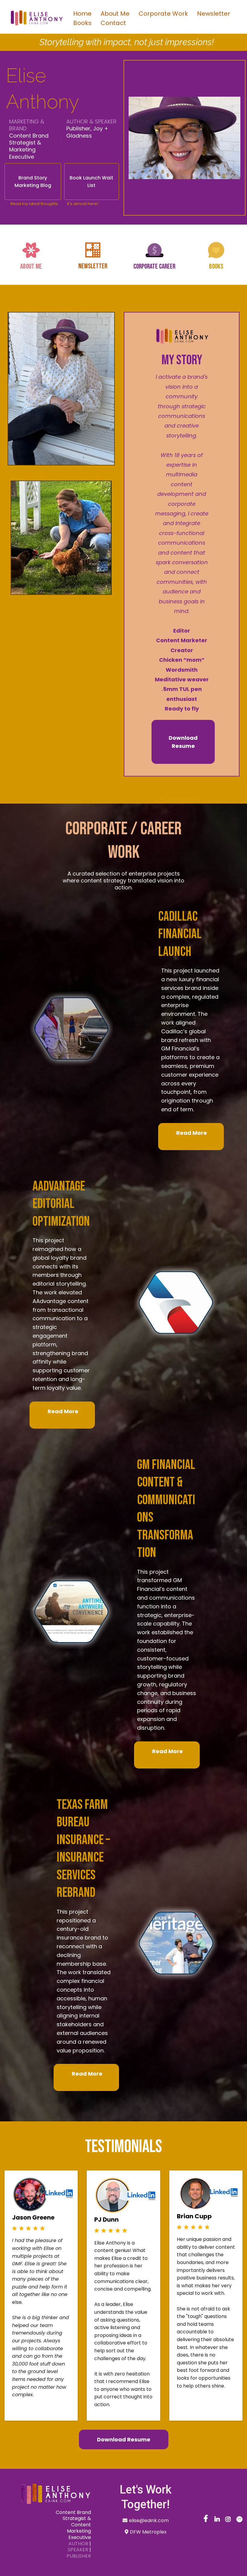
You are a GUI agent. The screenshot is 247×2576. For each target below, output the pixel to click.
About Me (115, 14)
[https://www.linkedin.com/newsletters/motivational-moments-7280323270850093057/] (93, 250)
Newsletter (214, 14)
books (216, 266)
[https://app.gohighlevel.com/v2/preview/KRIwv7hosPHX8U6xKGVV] (48, 2494)
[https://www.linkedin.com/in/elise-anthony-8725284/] (218, 2522)
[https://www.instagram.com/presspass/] (229, 2522)
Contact (113, 23)
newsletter (93, 266)
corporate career (154, 266)
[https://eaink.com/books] (216, 250)
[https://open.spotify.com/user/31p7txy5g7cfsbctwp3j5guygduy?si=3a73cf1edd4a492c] (240, 2522)
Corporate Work (163, 14)
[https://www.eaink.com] (36, 18)
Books (82, 23)
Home (82, 14)
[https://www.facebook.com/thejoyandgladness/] (206, 2522)
